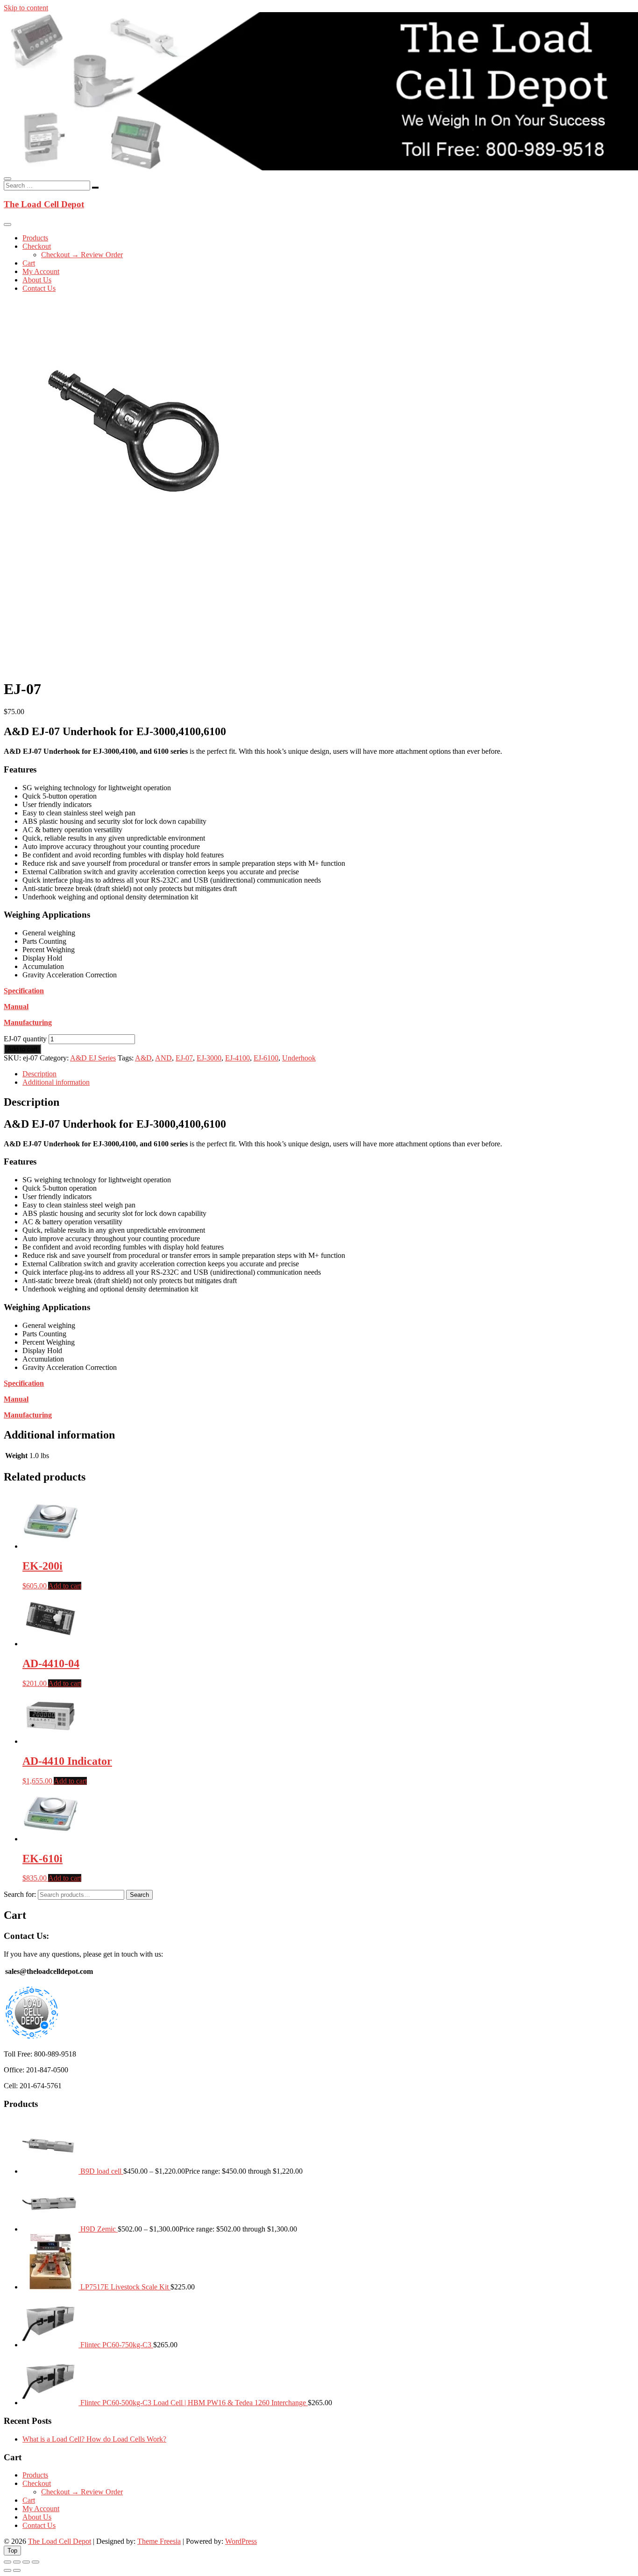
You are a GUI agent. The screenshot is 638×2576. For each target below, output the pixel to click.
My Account (41, 271)
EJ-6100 (266, 1058)
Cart (29, 263)
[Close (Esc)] (35, 2562)
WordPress (241, 2541)
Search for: (20, 1894)
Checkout (37, 246)
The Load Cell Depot (44, 204)
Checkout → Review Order (82, 255)
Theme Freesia (159, 2541)
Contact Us (39, 288)
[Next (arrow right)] (17, 2570)
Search (139, 1895)
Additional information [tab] (56, 1082)
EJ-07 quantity (25, 1039)
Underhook (299, 1058)
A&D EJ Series (93, 1058)
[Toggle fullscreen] (17, 2562)
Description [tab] (39, 1074)
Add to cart (22, 1049)
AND (163, 1058)
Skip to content (26, 8)
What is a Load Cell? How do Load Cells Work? (94, 2439)
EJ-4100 (237, 1058)
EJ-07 (184, 1058)
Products (35, 238)
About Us (37, 280)
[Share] (26, 2562)
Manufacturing (28, 1022)
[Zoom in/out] (7, 2562)
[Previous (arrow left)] (7, 2570)
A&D (143, 1058)
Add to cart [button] (65, 1586)
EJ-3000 (209, 1058)
